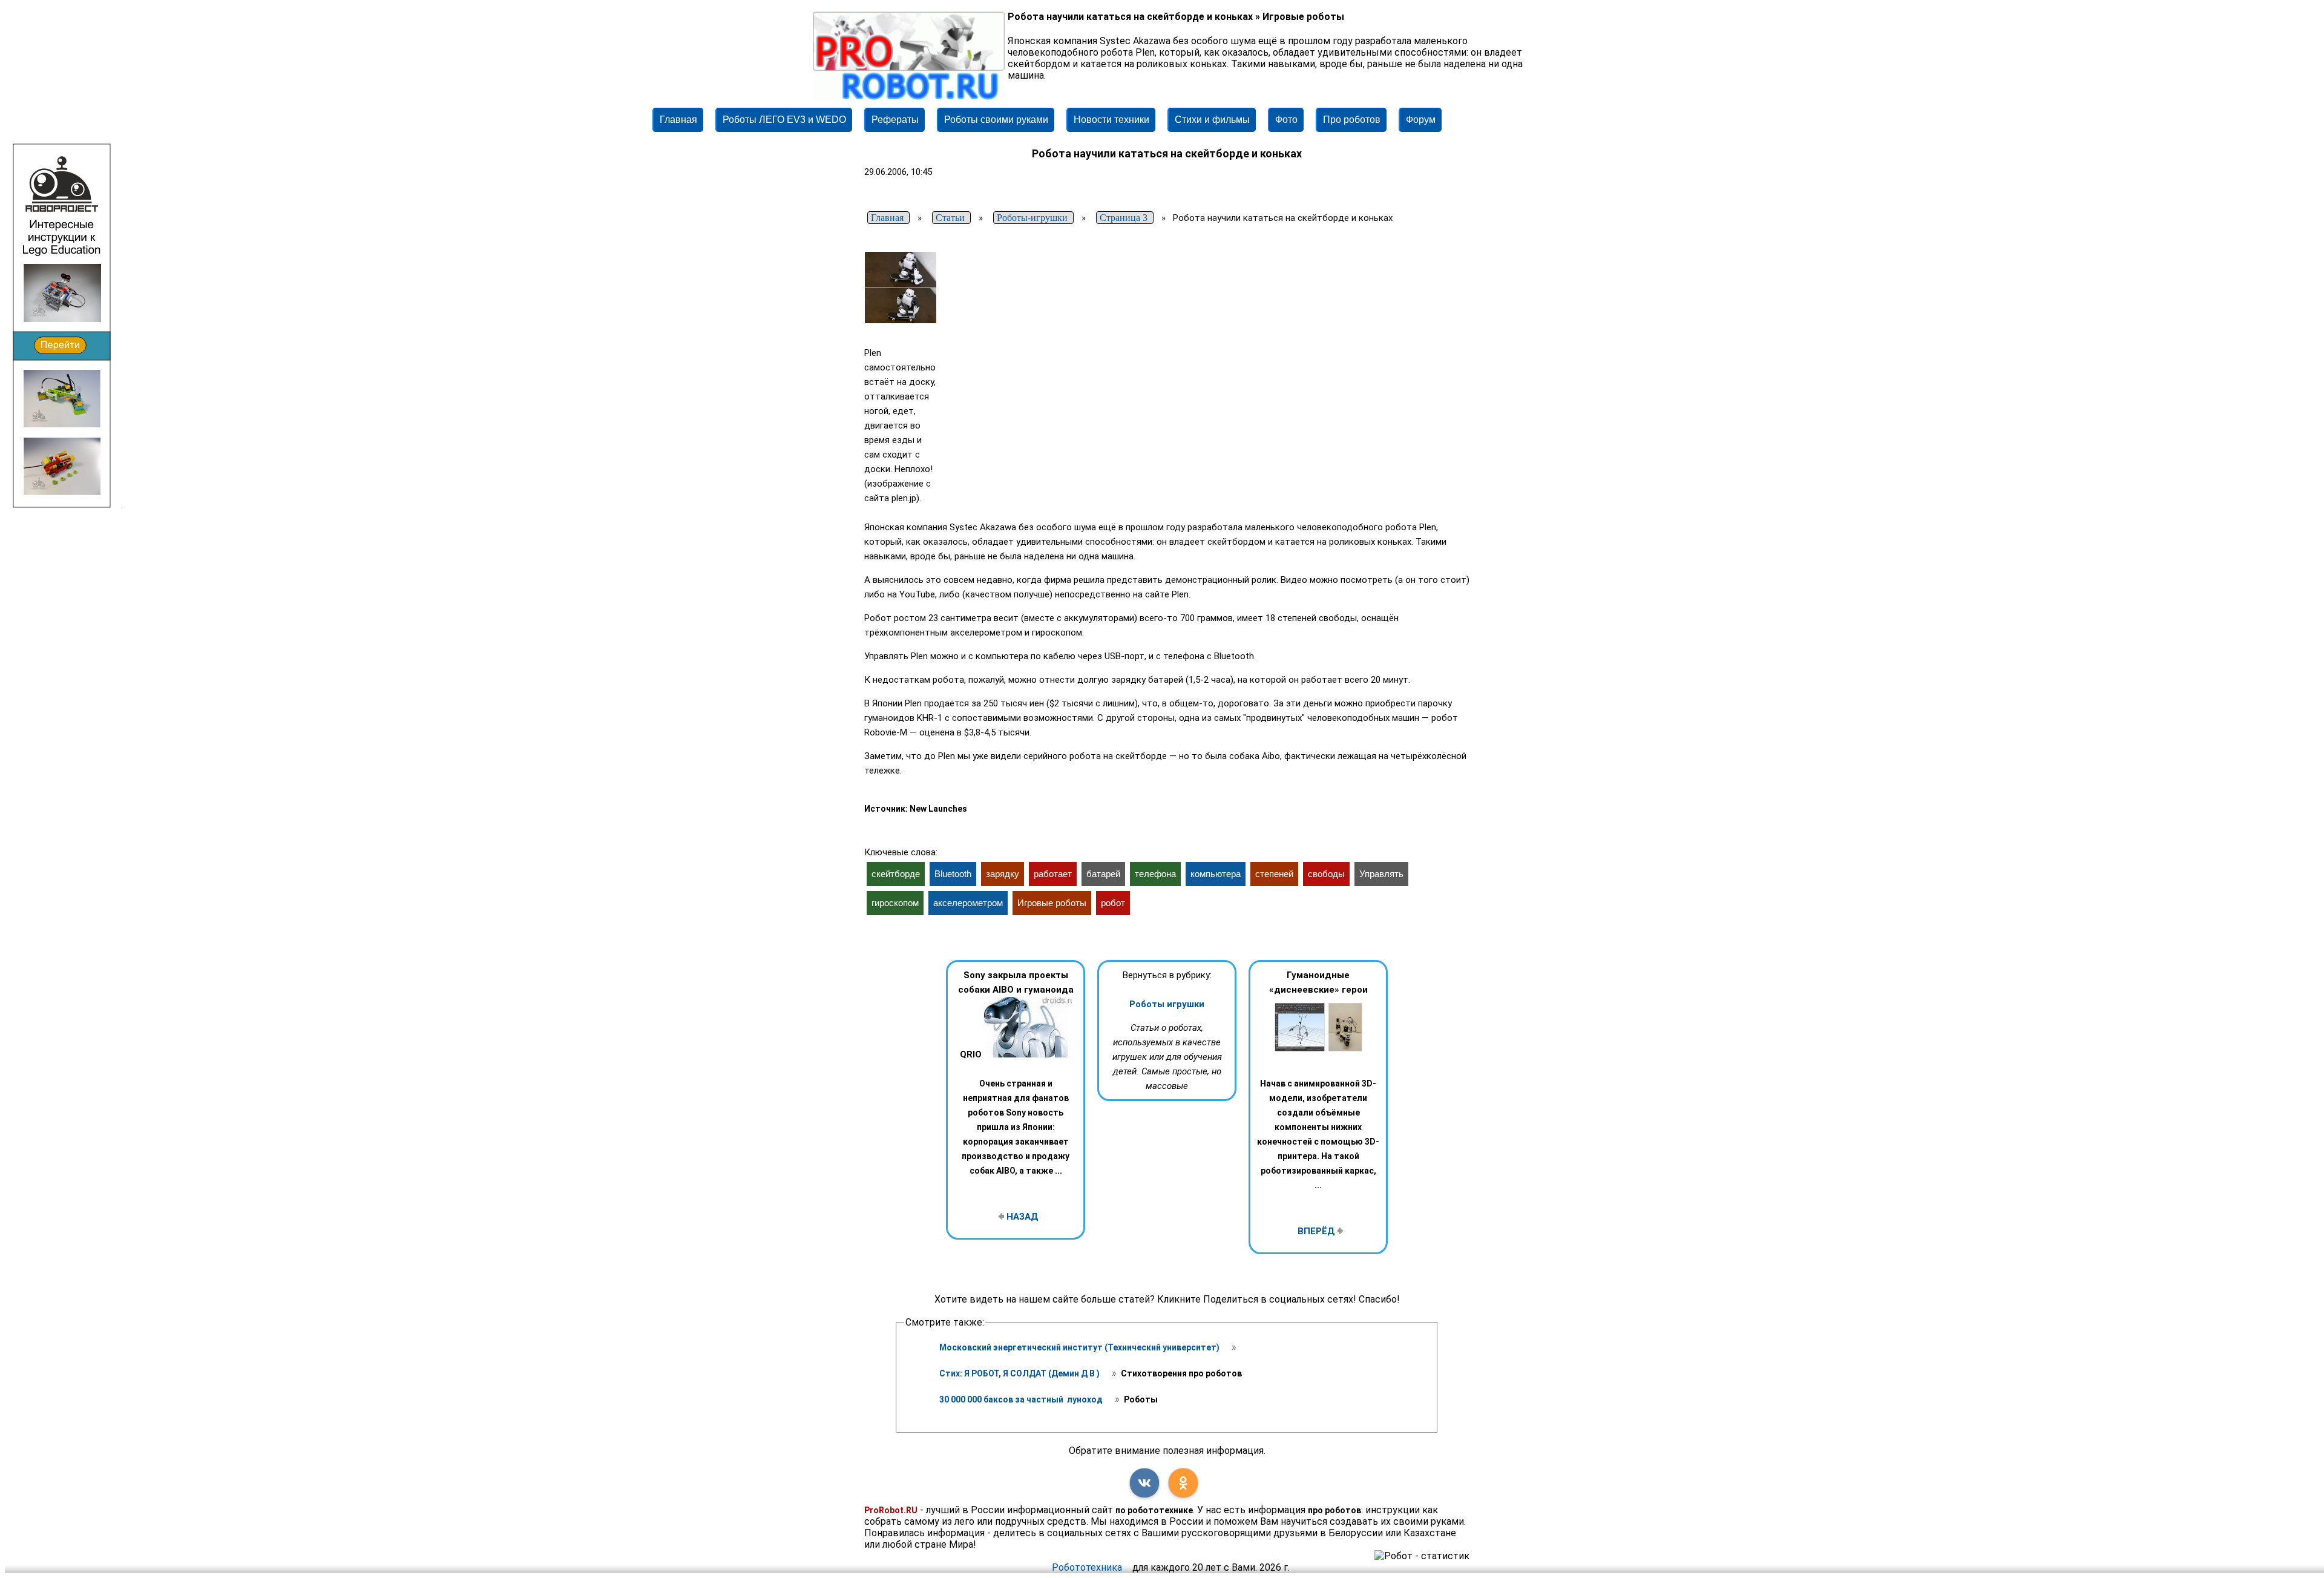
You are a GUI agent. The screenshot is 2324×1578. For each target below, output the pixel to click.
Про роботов (1352, 120)
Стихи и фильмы (1212, 120)
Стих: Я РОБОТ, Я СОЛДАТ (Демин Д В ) (1020, 1373)
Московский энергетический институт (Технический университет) (1080, 1347)
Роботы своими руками (996, 120)
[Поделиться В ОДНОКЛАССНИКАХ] (1183, 1483)
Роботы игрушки (1167, 1004)
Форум (1421, 120)
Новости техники (1111, 120)
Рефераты (895, 120)
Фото (1286, 120)
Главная (678, 120)
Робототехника (1087, 1567)
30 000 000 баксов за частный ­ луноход (1022, 1399)
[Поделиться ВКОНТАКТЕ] (1144, 1483)
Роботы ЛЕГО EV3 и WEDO (784, 120)
